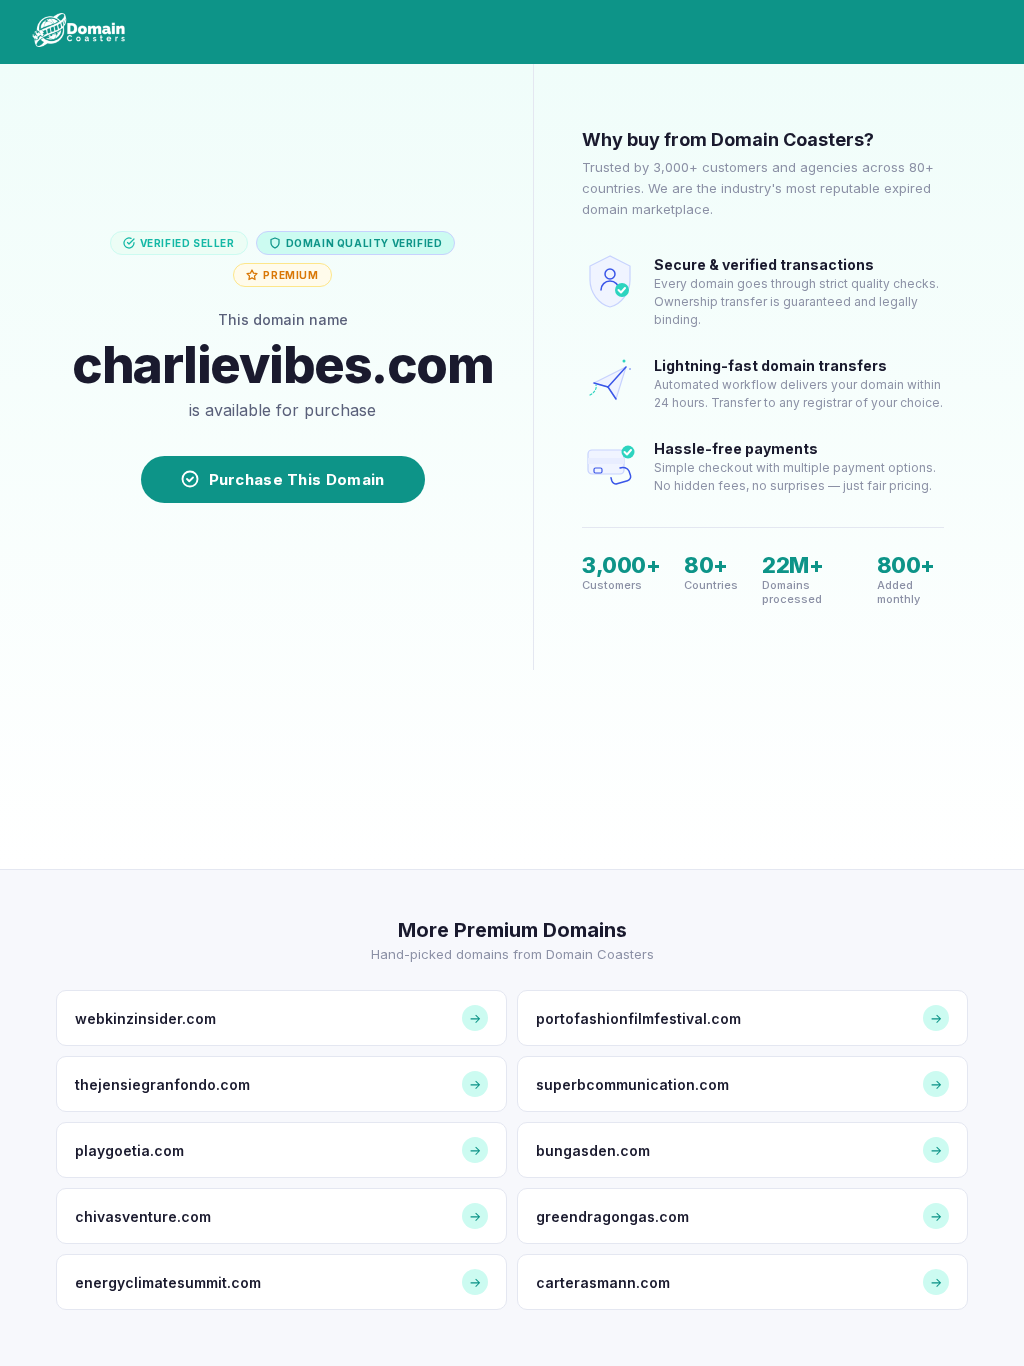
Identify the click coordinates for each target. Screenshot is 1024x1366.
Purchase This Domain (297, 479)
